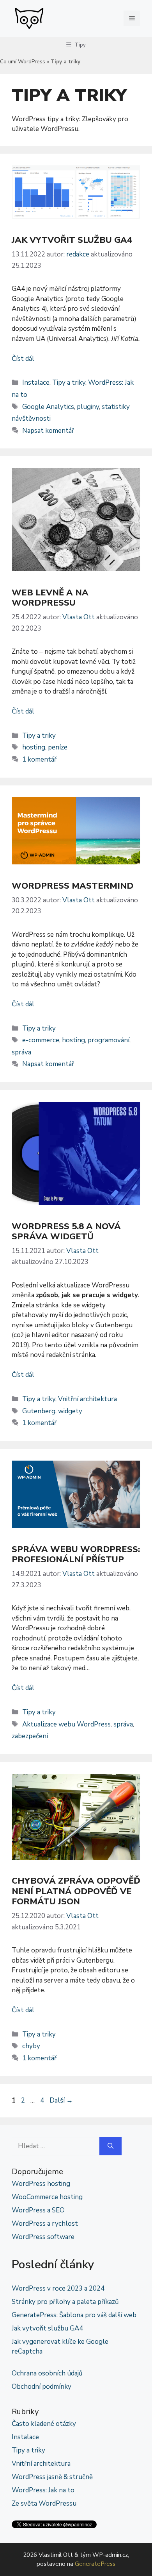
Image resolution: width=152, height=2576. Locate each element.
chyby (31, 2046)
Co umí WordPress (23, 62)
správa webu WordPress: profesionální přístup (76, 1554)
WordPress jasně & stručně (52, 2477)
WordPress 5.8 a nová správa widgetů (66, 1232)
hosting (34, 747)
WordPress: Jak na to (43, 2490)
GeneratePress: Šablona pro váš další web (74, 2315)
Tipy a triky (69, 383)
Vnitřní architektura (87, 1399)
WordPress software (43, 2237)
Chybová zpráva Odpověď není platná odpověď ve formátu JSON (76, 1891)
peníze (58, 747)
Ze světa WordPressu (44, 2503)
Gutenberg (39, 1411)
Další (61, 2100)
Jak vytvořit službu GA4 (72, 240)
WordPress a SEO (38, 2210)
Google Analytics (48, 407)
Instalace (36, 383)
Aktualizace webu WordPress (66, 1724)
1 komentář (39, 759)
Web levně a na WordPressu (50, 598)
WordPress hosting (41, 2184)
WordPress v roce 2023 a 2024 (58, 2288)
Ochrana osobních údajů (47, 2373)
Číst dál (23, 359)
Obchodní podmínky (42, 2387)
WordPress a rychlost (45, 2224)
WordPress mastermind (72, 886)
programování (109, 1040)
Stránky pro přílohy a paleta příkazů (65, 2302)
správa (21, 1052)
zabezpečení (30, 1736)
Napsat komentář (48, 431)
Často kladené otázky (44, 2424)
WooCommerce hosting (47, 2197)
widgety (70, 1411)
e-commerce (41, 1040)
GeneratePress (95, 2564)
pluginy (88, 407)
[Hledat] (110, 2146)
